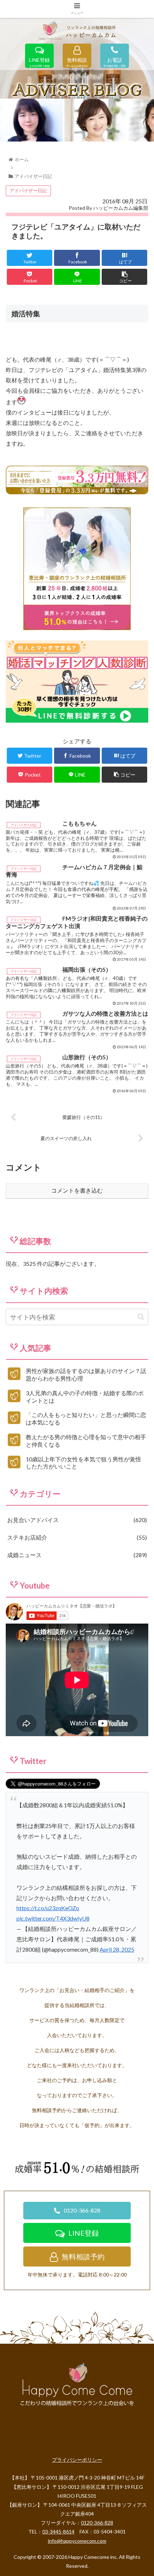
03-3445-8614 (58, 2532)
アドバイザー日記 (28, 190)
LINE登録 (39, 61)
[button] (141, 1317)
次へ (145, 118)
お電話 (115, 61)
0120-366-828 (82, 2210)
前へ (9, 118)
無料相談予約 (83, 2257)
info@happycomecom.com (77, 2541)
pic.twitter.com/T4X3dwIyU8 (53, 1918)
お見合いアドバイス (76, 1520)
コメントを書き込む (77, 1191)
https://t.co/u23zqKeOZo (48, 1908)
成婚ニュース (76, 1555)
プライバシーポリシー (77, 2460)
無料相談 (77, 61)
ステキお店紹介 (76, 1537)
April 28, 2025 (117, 1949)
